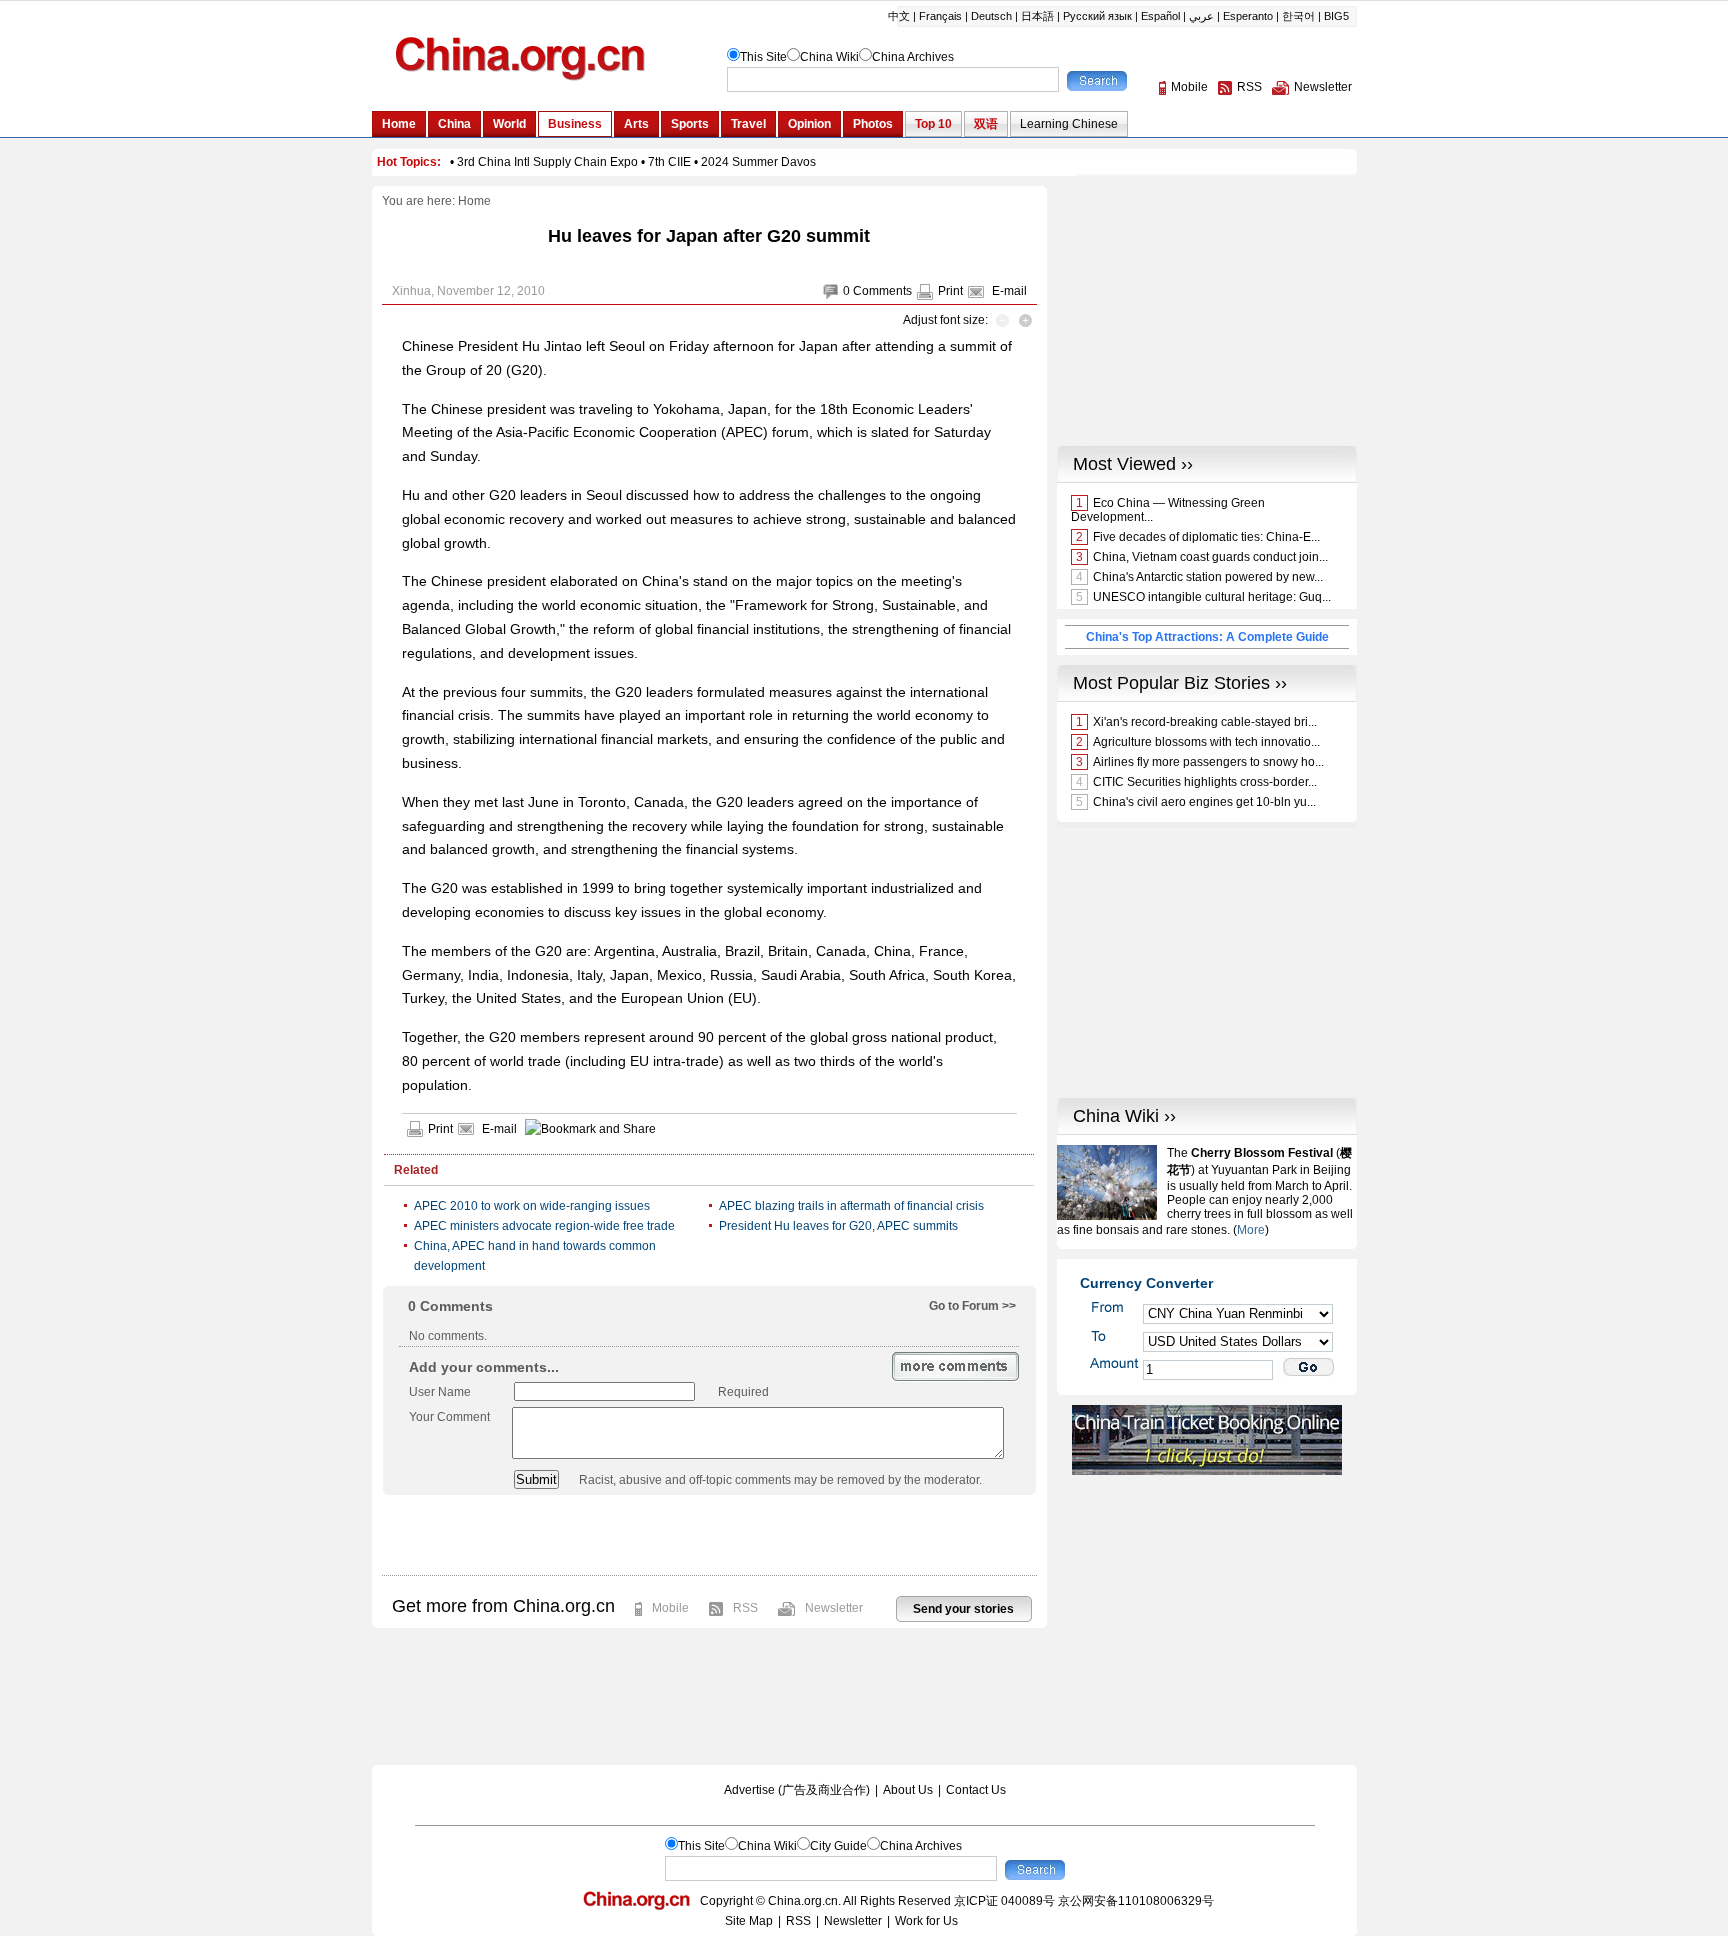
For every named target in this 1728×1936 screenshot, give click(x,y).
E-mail (1009, 291)
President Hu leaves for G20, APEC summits (838, 1226)
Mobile (670, 1608)
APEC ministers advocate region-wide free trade (544, 1226)
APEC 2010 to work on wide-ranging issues (532, 1206)
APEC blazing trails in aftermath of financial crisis (851, 1206)
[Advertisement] (709, 1535)
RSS (745, 1608)
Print (950, 291)
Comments (882, 291)
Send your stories (963, 1609)
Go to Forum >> (972, 1306)
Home (474, 201)
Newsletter (834, 1608)
